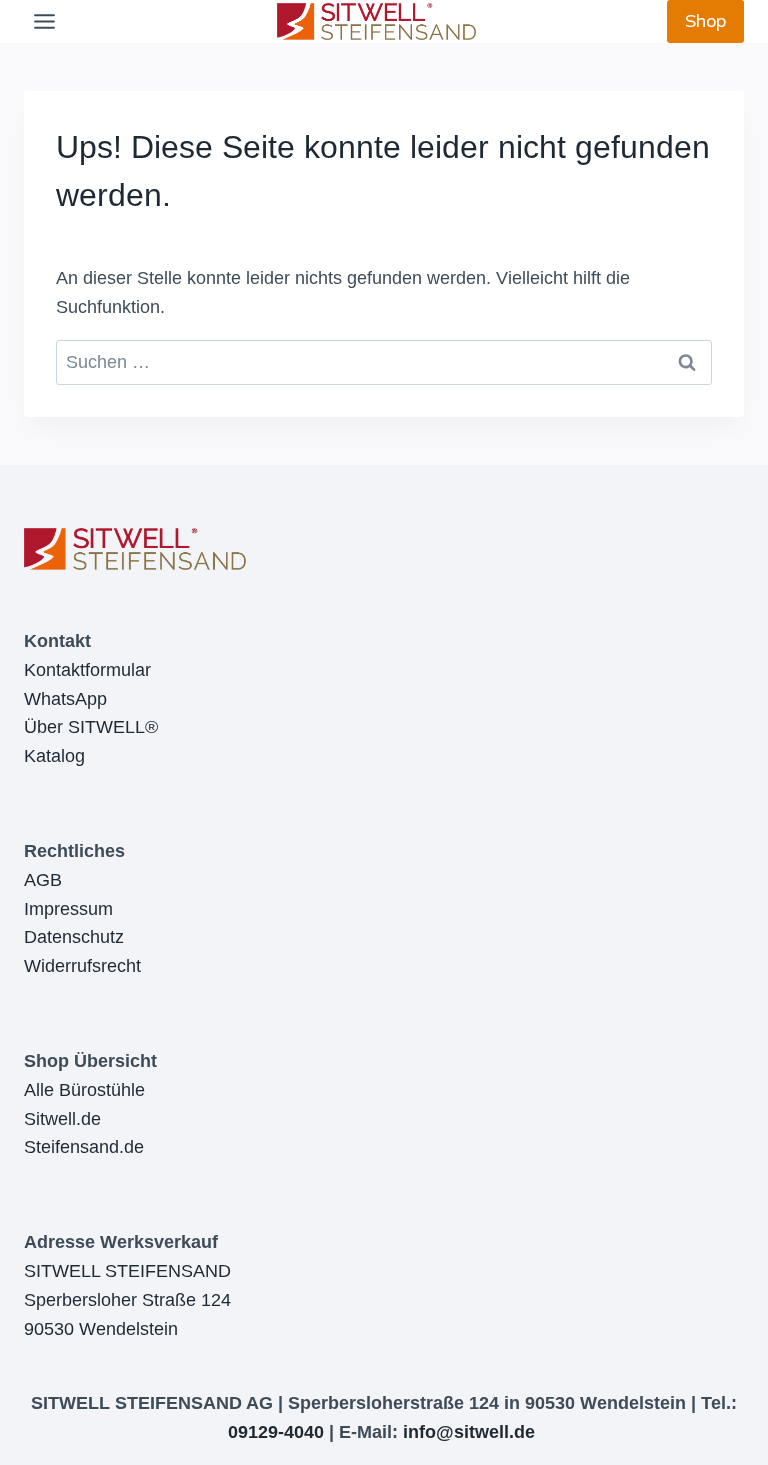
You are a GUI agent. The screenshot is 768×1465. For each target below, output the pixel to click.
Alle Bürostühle (84, 1090)
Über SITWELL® (91, 727)
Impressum (68, 909)
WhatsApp (65, 699)
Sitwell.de (62, 1119)
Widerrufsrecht (82, 966)
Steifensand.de (84, 1147)
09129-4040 (276, 1432)
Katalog (54, 756)
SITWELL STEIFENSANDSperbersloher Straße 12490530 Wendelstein (127, 1300)
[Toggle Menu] (44, 21)
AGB (43, 880)
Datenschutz (74, 937)
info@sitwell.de (469, 1432)
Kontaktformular (87, 670)
